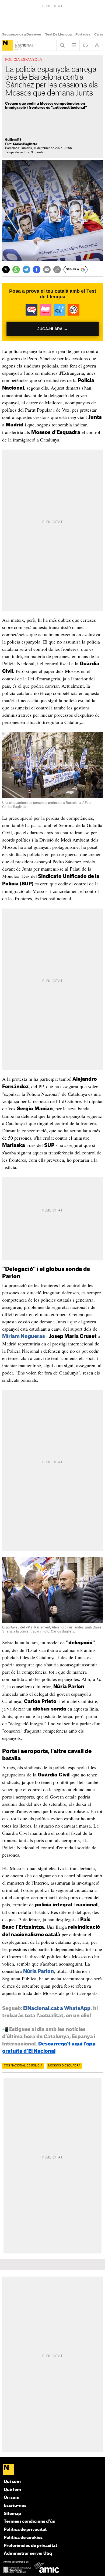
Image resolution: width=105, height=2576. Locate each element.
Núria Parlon (38, 1971)
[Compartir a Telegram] (26, 270)
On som (12, 2498)
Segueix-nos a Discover (22, 34)
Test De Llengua (58, 34)
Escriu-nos (15, 2506)
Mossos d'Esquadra (64, 2066)
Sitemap (12, 2514)
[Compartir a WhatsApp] (16, 270)
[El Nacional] (8, 45)
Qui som (12, 2482)
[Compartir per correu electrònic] (47, 270)
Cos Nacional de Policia (23, 2066)
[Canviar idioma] (85, 45)
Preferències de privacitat (30, 2546)
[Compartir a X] (6, 270)
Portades (83, 34)
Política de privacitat (25, 2530)
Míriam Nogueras (24, 1336)
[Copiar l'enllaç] (57, 270)
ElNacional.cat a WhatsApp (57, 2008)
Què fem (12, 2490)
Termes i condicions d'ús (29, 2522)
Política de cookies (23, 2538)
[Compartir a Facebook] (37, 270)
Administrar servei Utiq (28, 2554)
